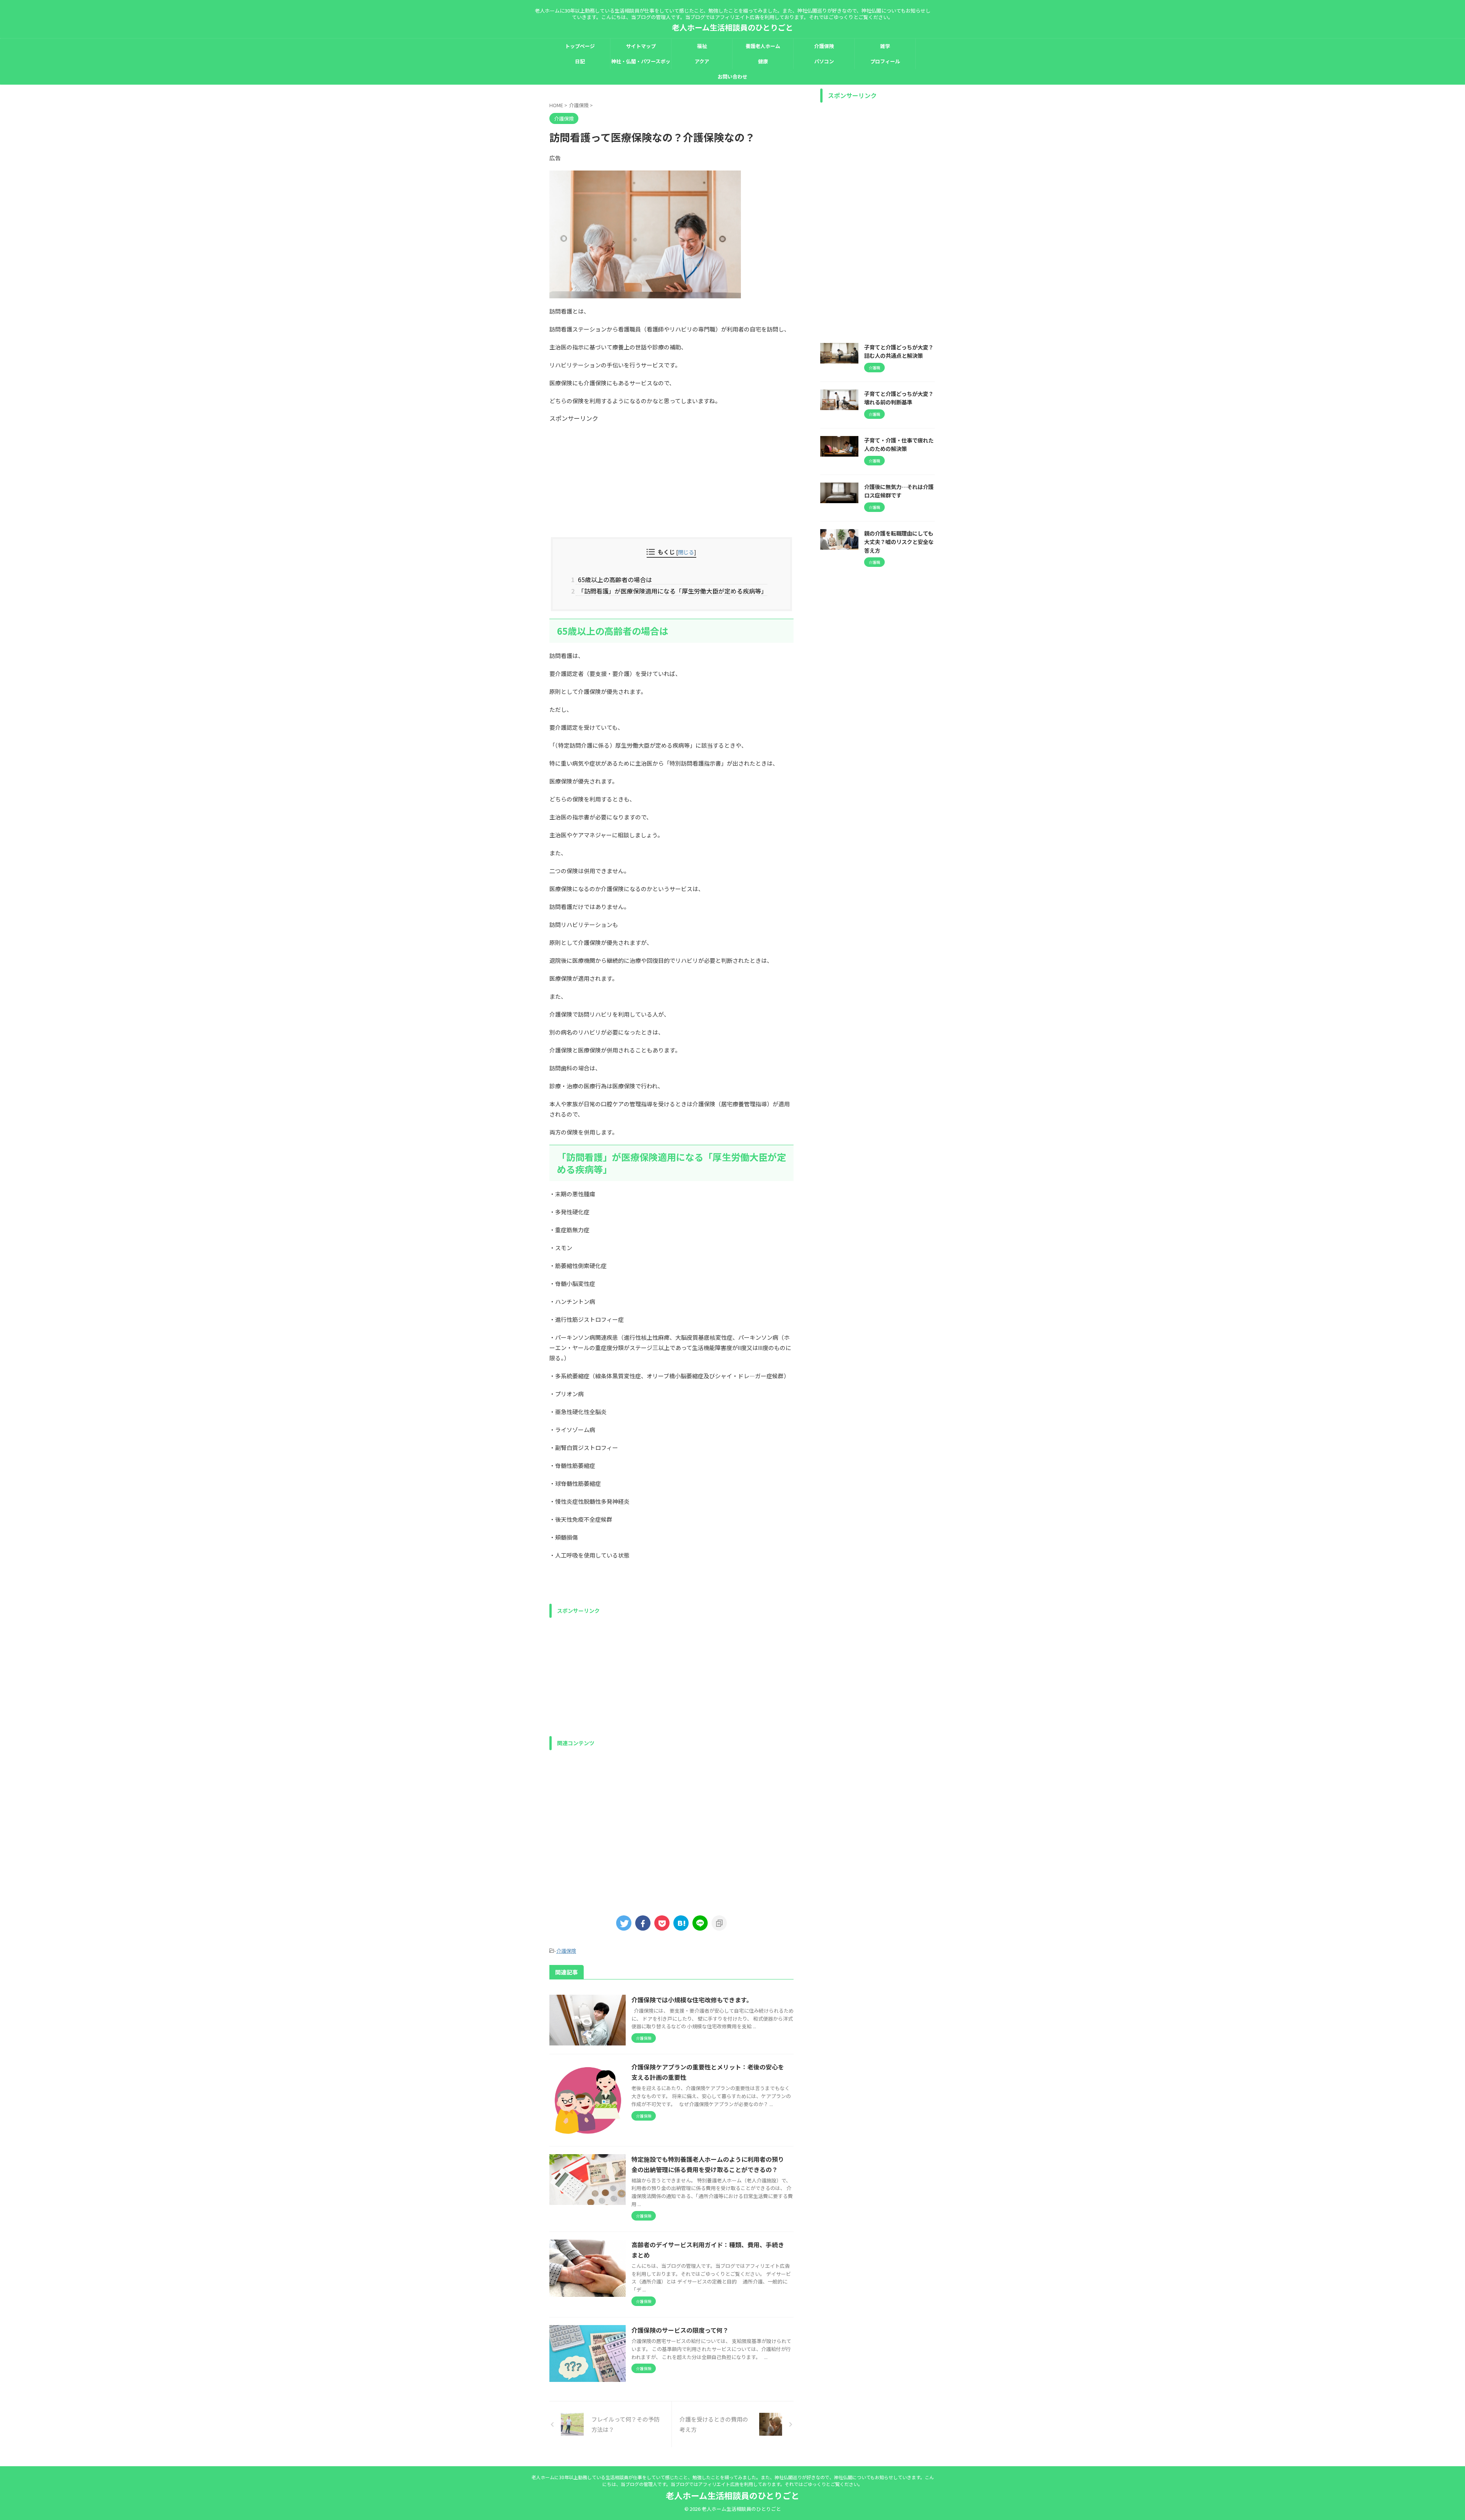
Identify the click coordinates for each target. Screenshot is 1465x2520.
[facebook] (643, 1923)
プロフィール (885, 61)
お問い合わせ (732, 76)
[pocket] (662, 1923)
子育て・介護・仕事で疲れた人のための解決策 (899, 444)
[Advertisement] (671, 476)
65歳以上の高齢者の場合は (614, 579)
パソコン (824, 61)
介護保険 (824, 46)
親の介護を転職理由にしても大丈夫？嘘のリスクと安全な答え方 (899, 542)
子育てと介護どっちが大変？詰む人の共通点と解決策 (899, 351)
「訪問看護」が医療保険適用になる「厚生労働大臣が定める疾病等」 (671, 591)
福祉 (702, 46)
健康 (763, 61)
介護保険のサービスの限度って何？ (680, 2330)
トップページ (580, 46)
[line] (700, 1923)
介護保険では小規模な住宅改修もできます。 (692, 2000)
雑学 (885, 46)
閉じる (686, 552)
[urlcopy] (719, 1923)
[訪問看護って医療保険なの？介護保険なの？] (681, 1923)
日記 (580, 61)
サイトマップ (641, 46)
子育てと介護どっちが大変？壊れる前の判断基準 (899, 398)
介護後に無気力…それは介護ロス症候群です (899, 491)
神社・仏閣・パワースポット (641, 63)
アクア (702, 61)
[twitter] (624, 1923)
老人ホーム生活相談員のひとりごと (732, 27)
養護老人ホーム (763, 46)
